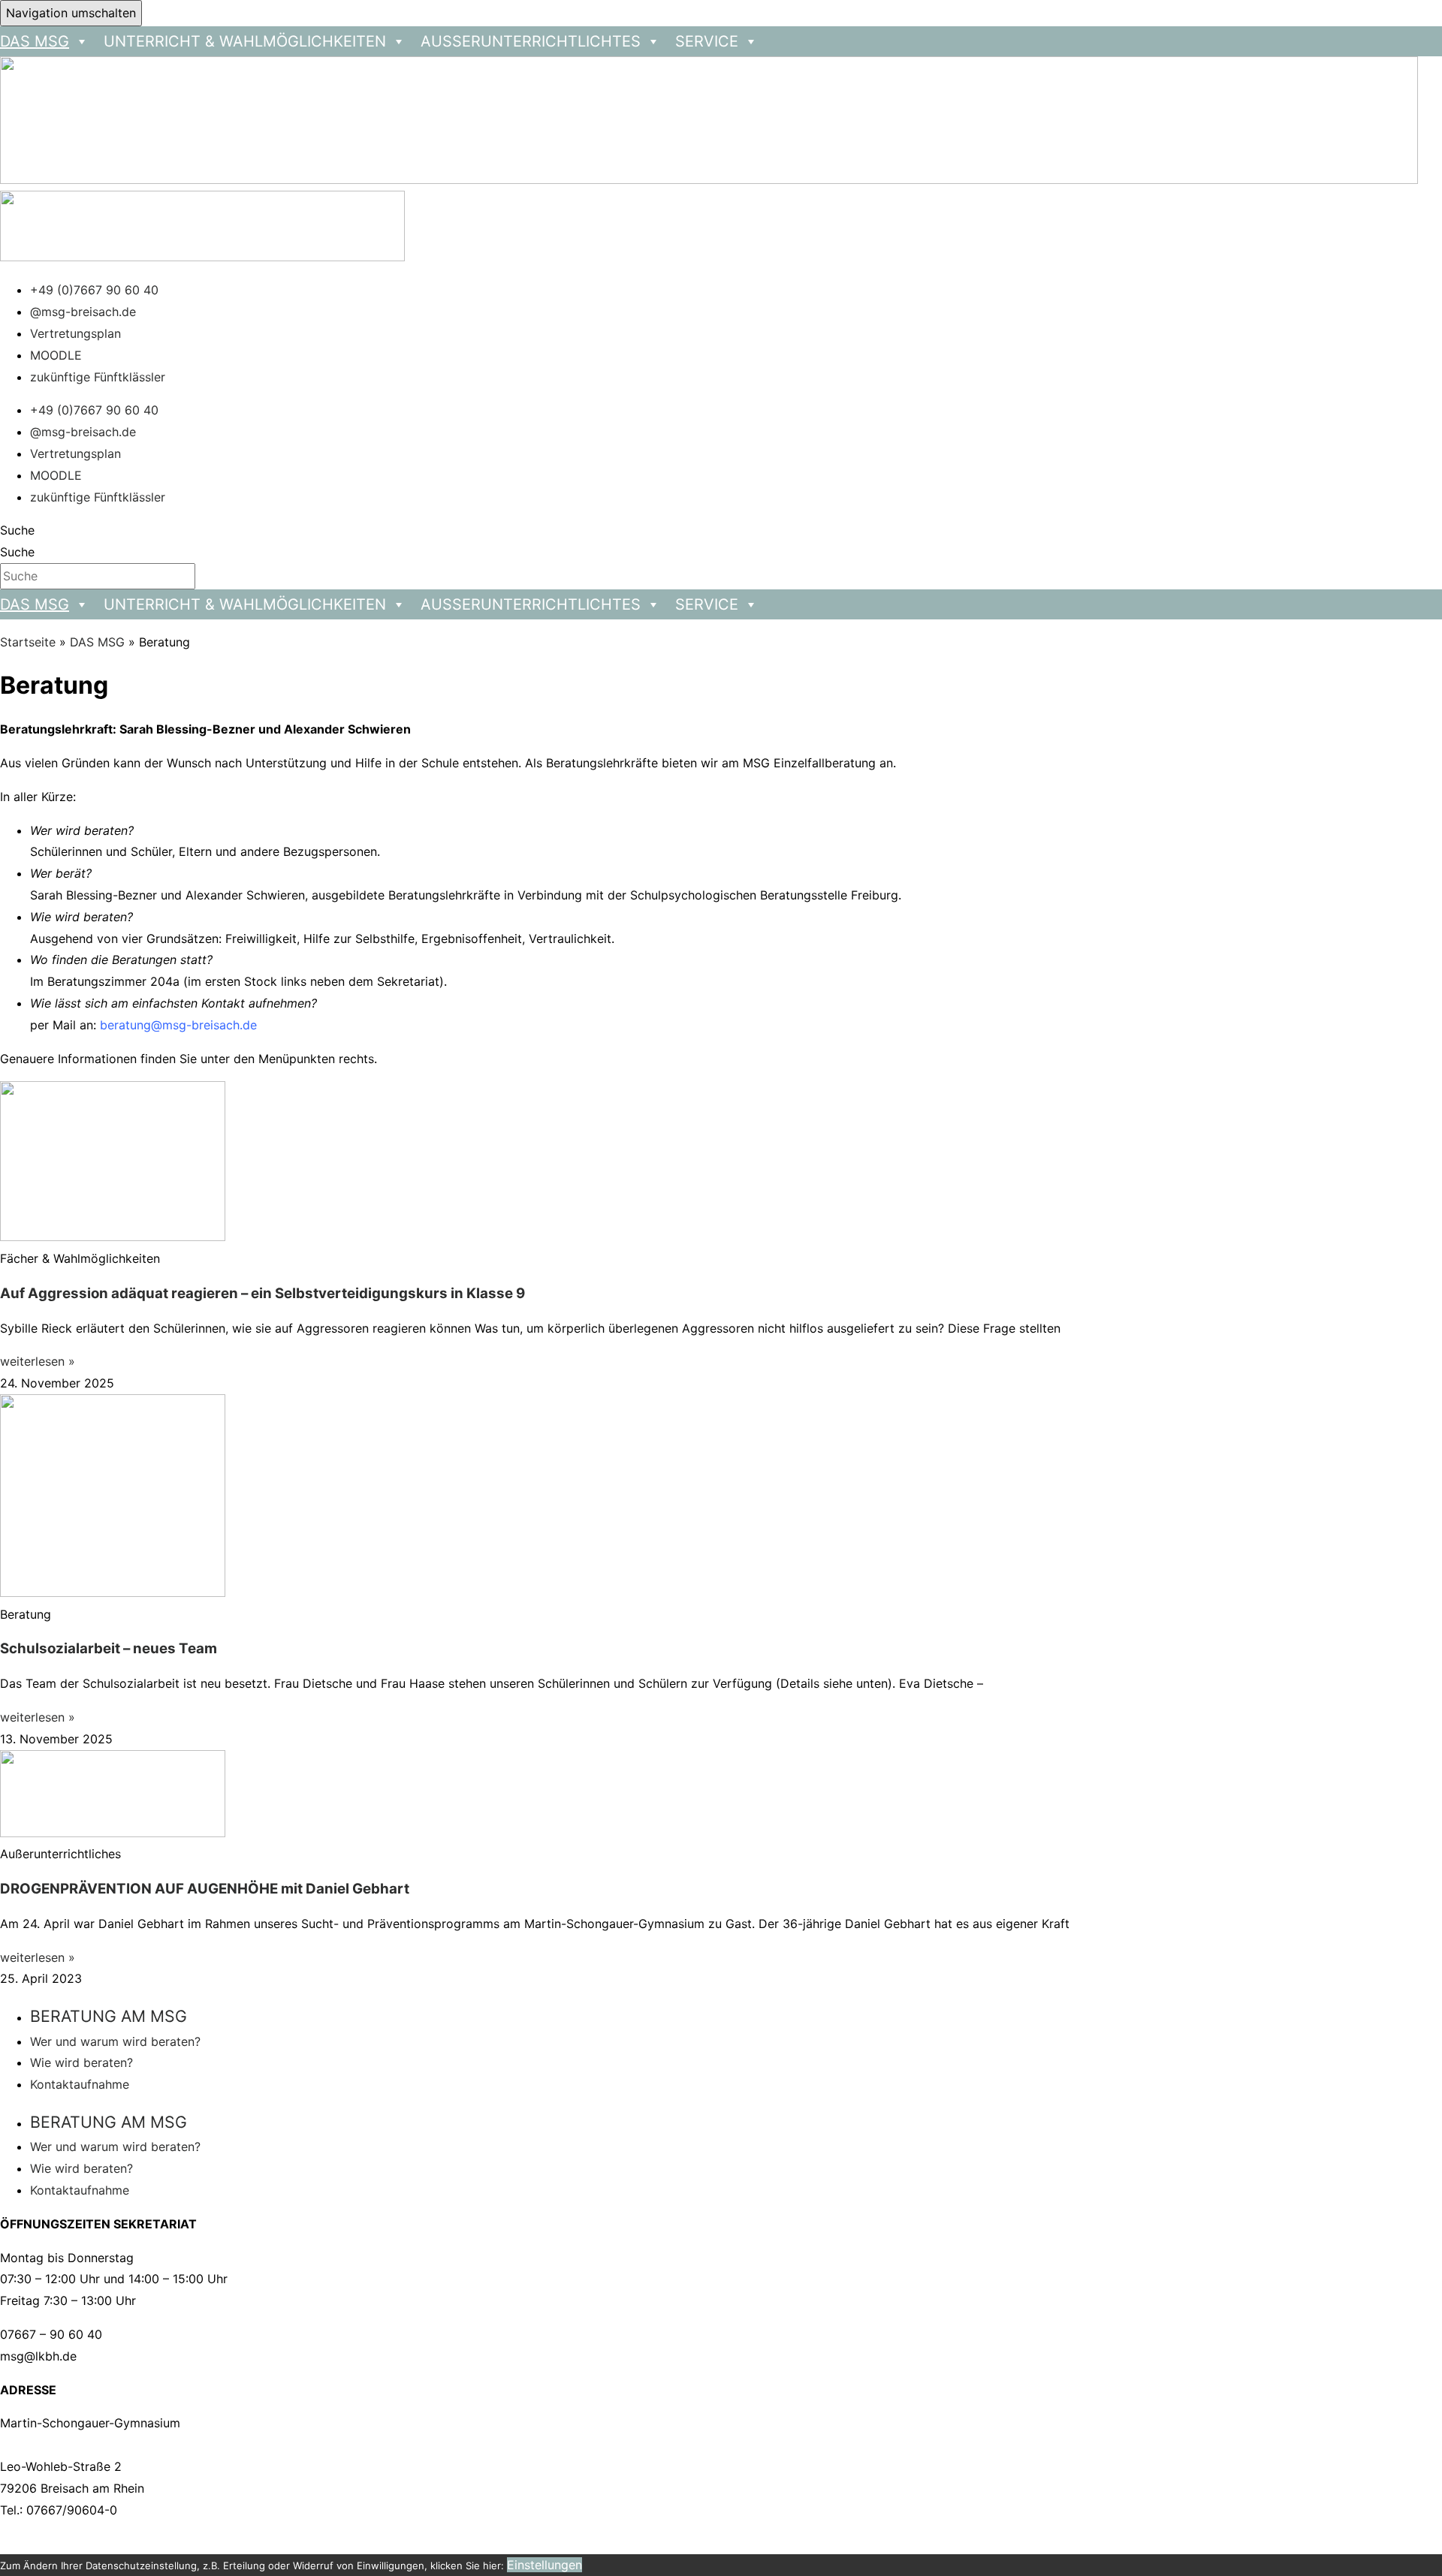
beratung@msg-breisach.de (178, 1025)
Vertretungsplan (75, 333)
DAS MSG (97, 642)
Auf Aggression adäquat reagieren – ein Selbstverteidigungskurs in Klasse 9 (262, 1293)
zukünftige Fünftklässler (98, 377)
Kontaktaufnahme (80, 2084)
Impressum (347, 2543)
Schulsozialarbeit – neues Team (109, 1648)
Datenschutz (425, 2543)
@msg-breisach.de (83, 312)
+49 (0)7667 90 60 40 (94, 290)
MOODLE (56, 355)
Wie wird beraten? (81, 2062)
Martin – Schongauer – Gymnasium (204, 2543)
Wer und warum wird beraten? (115, 2041)
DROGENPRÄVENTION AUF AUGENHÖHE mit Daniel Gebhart (205, 1889)
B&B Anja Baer (660, 2543)
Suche (17, 530)
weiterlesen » (38, 1361)
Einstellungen (545, 2565)
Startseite (28, 642)
